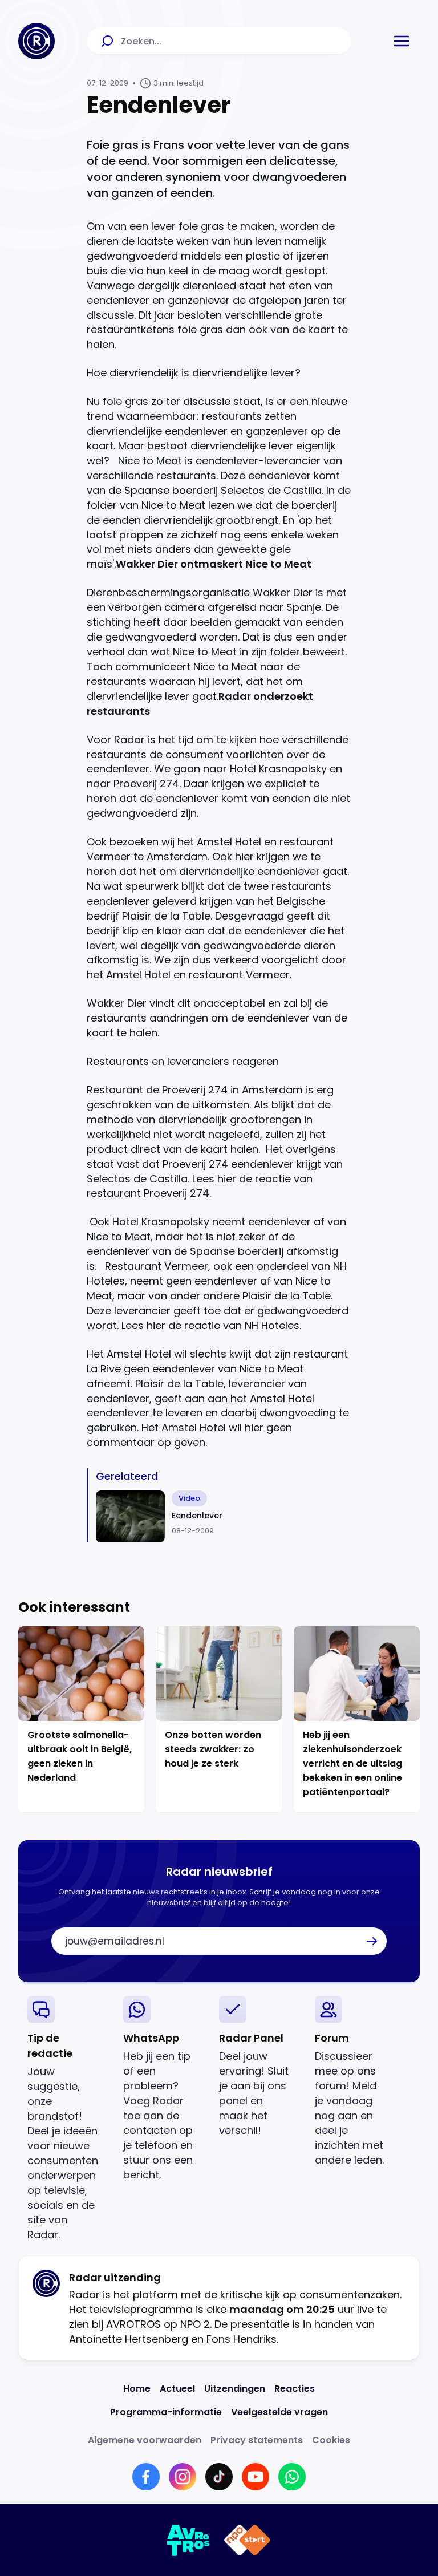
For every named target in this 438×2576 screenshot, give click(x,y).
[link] (66, 2119)
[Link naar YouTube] (255, 2477)
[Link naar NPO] (247, 2540)
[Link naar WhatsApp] (292, 2477)
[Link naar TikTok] (219, 2477)
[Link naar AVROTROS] (188, 2540)
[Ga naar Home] (36, 41)
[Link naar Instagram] (182, 2477)
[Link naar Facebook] (146, 2477)
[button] (401, 41)
